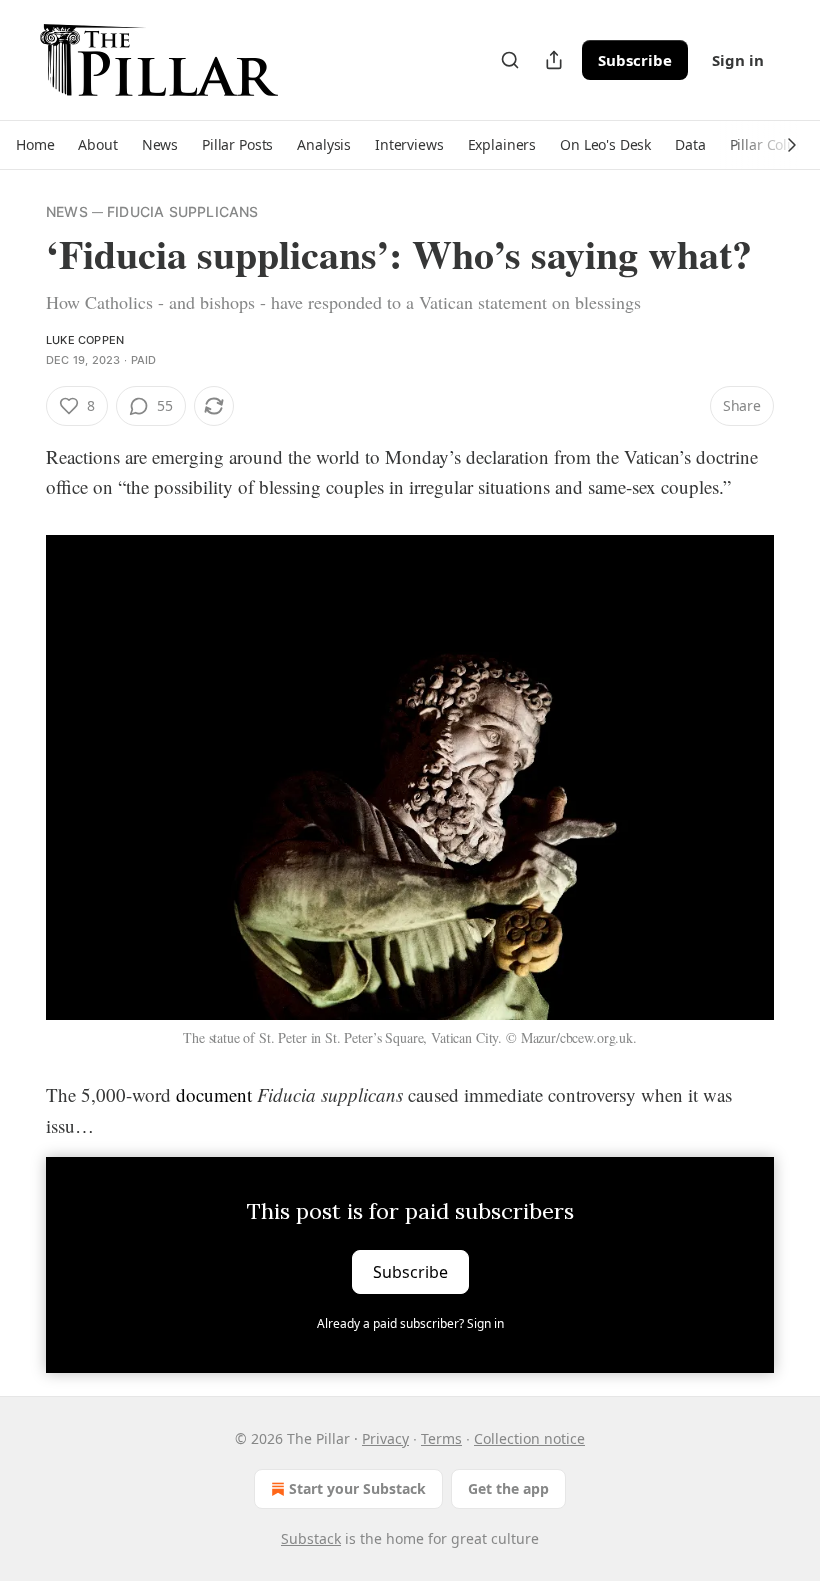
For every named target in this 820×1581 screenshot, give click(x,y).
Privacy (385, 1438)
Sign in (738, 60)
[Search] (510, 60)
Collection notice (529, 1438)
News (67, 211)
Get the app (508, 1488)
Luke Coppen (85, 340)
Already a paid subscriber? (410, 1323)
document (214, 1094)
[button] (35, 145)
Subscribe (635, 60)
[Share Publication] (554, 60)
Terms (441, 1438)
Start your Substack (357, 1488)
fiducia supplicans (183, 211)
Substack (311, 1538)
